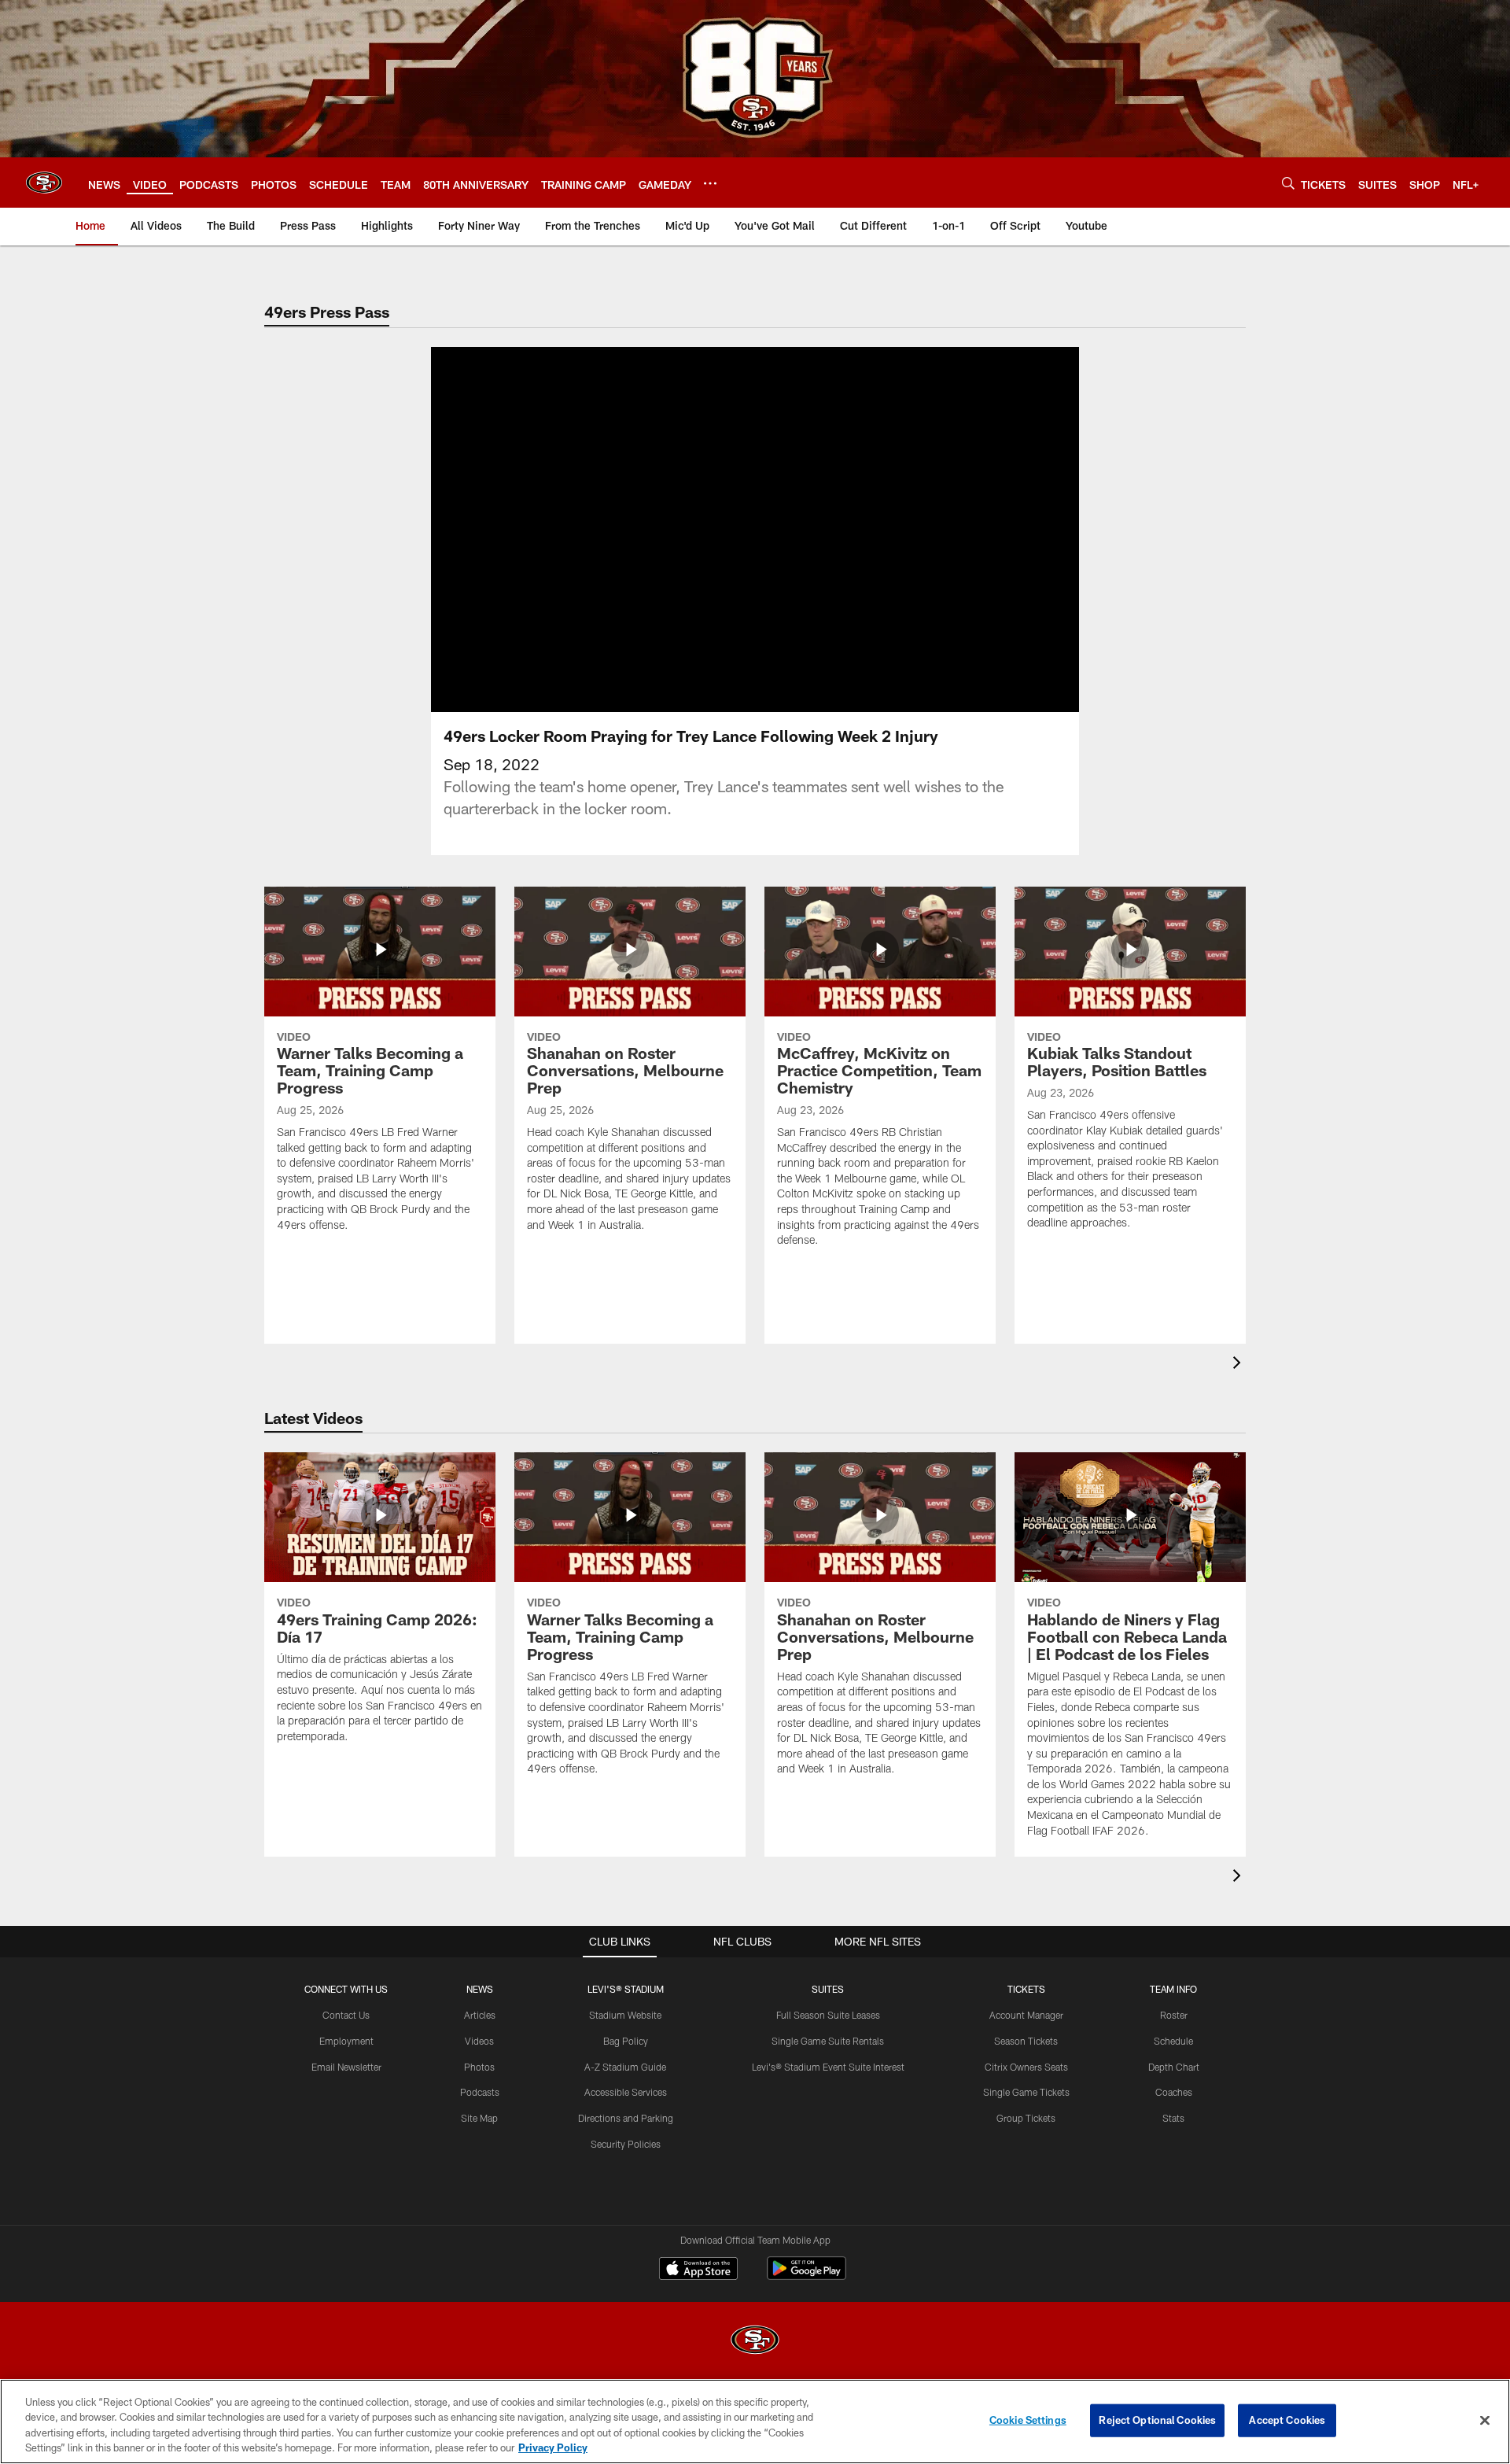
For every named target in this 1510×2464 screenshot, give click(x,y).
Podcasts (480, 2092)
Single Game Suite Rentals (828, 2041)
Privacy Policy (553, 2447)
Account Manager (1026, 2015)
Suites (828, 1989)
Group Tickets (1026, 2118)
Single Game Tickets (1026, 2092)
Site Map (479, 2118)
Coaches (1174, 2092)
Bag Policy (626, 2041)
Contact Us (346, 2015)
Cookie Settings (1028, 2420)
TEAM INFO (1173, 1989)
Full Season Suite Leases (828, 2015)
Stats (1173, 2118)
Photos (479, 2067)
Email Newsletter (346, 2067)
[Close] (1485, 2420)
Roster (1174, 2015)
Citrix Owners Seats (1026, 2067)
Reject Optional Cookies (1157, 2420)
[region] (755, 2422)
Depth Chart (1174, 2067)
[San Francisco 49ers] (755, 2342)
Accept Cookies (1287, 2420)
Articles (480, 2015)
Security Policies (626, 2144)
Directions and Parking (626, 2118)
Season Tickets (1026, 2041)
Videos (479, 2041)
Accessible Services (626, 2092)
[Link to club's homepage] (44, 183)
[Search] (1288, 183)
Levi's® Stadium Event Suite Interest (828, 2067)
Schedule (1173, 2041)
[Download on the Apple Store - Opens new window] (698, 2270)
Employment (346, 2041)
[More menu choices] (710, 183)
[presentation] (1239, 1365)
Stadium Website (625, 2015)
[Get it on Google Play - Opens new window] (807, 2276)
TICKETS (1026, 1989)
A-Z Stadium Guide (625, 2067)
